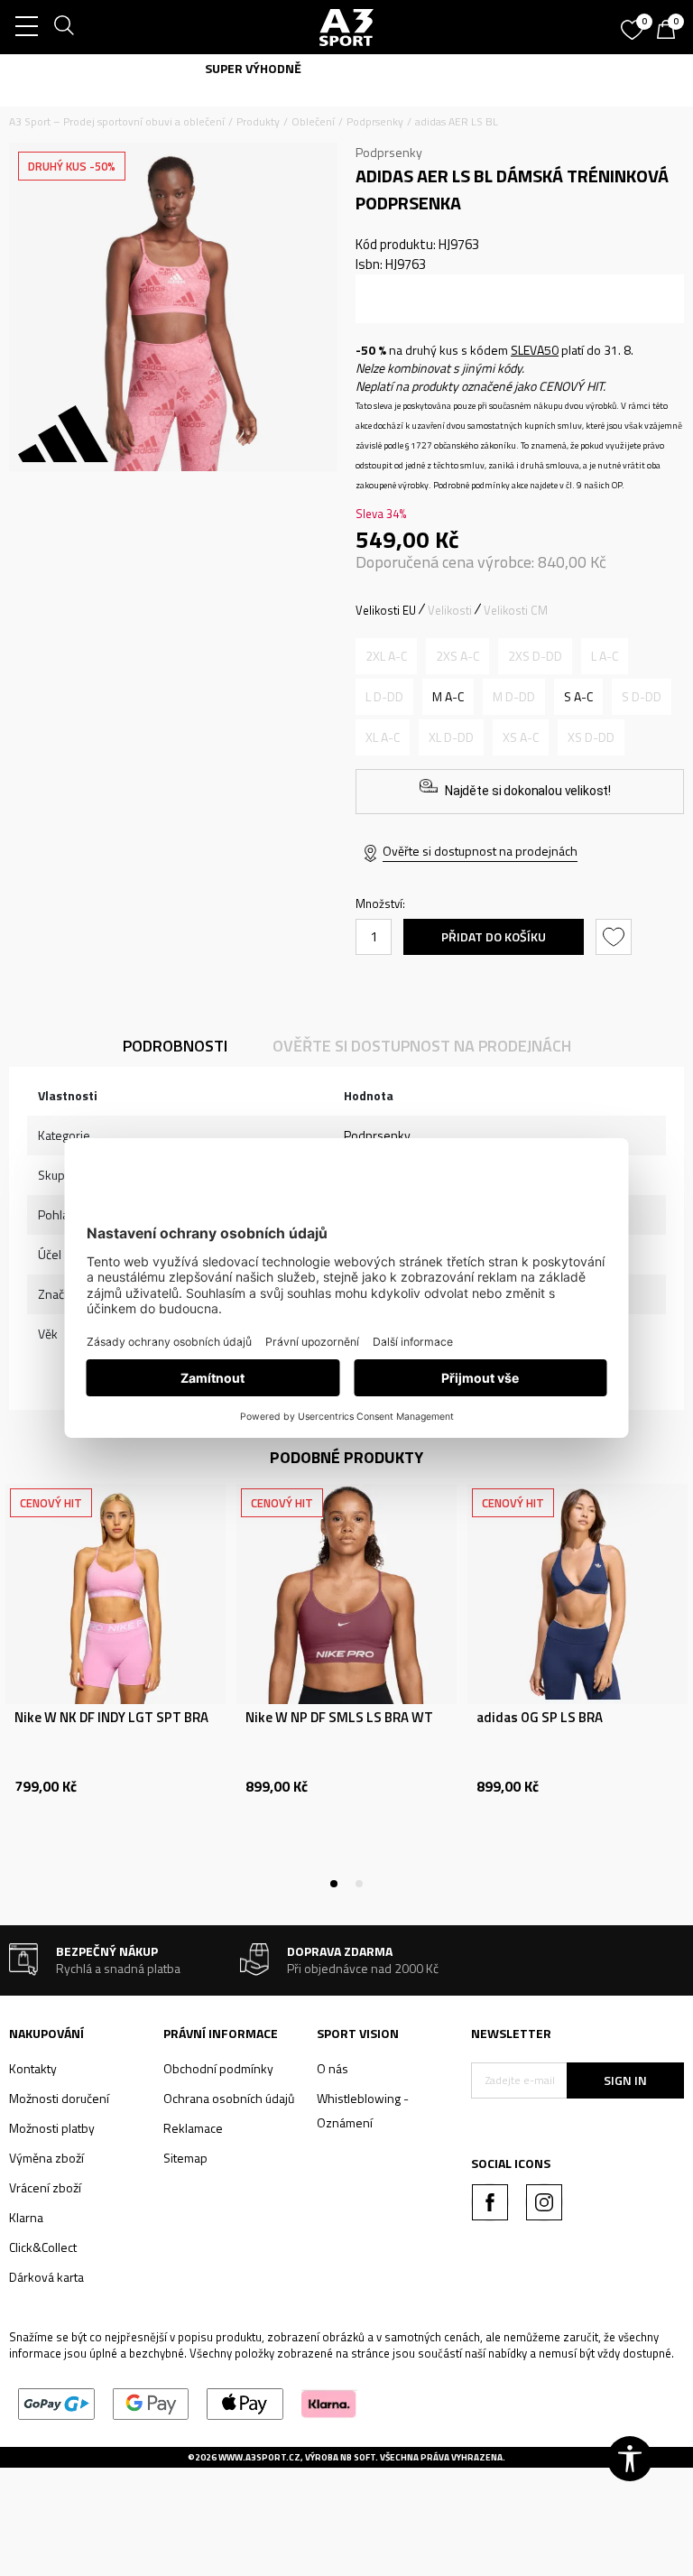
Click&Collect (43, 2247)
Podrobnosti (175, 1046)
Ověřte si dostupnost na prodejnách (480, 851)
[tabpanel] (115, 1684)
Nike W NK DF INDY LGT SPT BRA (111, 1718)
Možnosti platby (52, 2128)
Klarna (26, 2217)
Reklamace (193, 2128)
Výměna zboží (46, 2158)
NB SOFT (358, 2457)
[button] (616, 937)
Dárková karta (46, 2277)
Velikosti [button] (450, 610)
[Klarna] (329, 2402)
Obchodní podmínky (218, 2068)
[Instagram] (544, 2202)
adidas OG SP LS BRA (540, 1718)
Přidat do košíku (494, 936)
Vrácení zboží (45, 2187)
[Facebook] (490, 2202)
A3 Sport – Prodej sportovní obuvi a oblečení (117, 121)
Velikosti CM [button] (516, 610)
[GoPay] (56, 2402)
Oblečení (313, 121)
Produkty (258, 121)
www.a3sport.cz (259, 2457)
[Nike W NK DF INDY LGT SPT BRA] (115, 1594)
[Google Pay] (151, 2402)
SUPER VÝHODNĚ (347, 68)
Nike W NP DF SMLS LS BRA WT (339, 1718)
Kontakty (33, 2068)
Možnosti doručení (59, 2098)
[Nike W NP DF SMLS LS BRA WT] (346, 1594)
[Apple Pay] (245, 2402)
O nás (333, 2068)
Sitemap (185, 2158)
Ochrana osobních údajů (229, 2098)
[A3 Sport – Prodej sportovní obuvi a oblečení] (346, 27)
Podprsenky (375, 121)
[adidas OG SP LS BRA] (577, 1594)
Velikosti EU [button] (386, 610)
